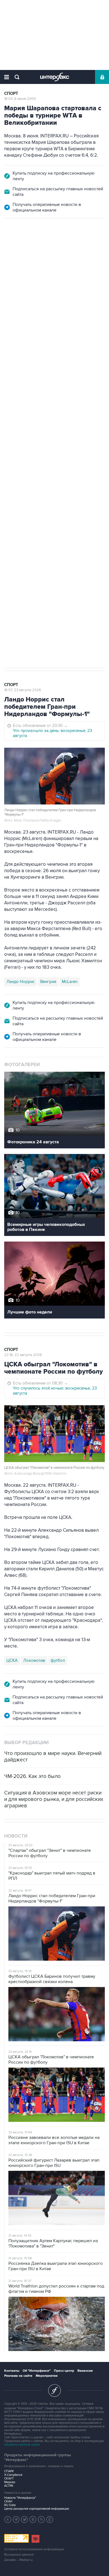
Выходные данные (19, 2555)
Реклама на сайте (18, 2376)
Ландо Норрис (21, 982)
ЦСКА (70, 496)
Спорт (11, 94)
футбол (52, 496)
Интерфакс (55, 77)
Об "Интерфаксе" (37, 2371)
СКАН (8, 2501)
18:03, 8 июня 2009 (20, 99)
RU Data (10, 2505)
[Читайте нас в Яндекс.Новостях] (8, 2519)
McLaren (70, 982)
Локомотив (34, 1660)
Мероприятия (47, 2376)
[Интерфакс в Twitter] (25, 2519)
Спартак (31, 496)
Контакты (12, 2371)
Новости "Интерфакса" (20, 2498)
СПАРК (9, 2471)
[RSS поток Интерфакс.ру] (41, 2519)
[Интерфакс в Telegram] (16, 2519)
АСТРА (9, 2486)
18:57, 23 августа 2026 (23, 690)
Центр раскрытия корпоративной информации (37, 2509)
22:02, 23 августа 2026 (23, 248)
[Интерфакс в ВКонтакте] (33, 2519)
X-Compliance (13, 2475)
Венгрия (48, 982)
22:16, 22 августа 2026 (23, 1355)
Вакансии (85, 2371)
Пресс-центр (64, 2371)
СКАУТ (9, 2478)
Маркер (10, 2482)
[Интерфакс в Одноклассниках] (50, 2519)
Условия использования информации (34, 2549)
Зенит (12, 496)
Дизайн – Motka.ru (18, 2560)
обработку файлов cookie (22, 2445)
